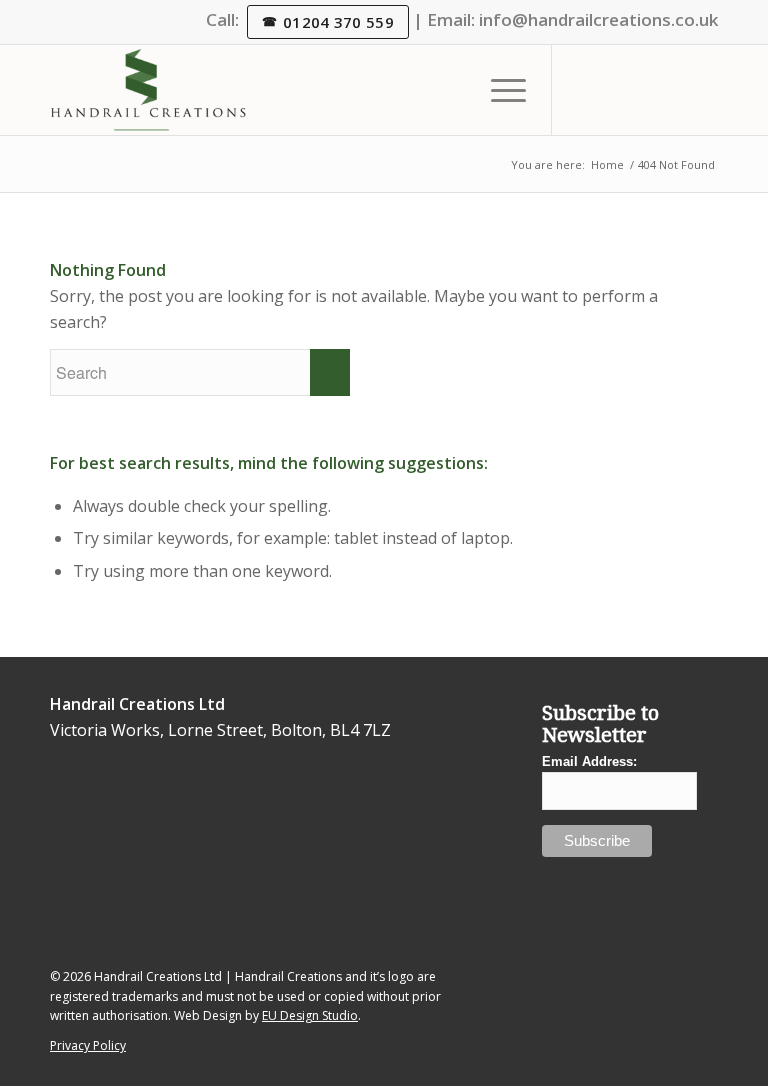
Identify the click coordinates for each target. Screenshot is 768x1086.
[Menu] (498, 90)
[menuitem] (498, 90)
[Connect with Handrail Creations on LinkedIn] (92, 825)
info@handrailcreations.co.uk (598, 19)
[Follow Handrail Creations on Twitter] (61, 799)
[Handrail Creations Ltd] (148, 90)
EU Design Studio (310, 1015)
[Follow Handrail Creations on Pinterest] (185, 904)
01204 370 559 (338, 22)
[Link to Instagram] (643, 90)
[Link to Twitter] (583, 90)
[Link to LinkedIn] (613, 90)
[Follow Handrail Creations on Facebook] (154, 878)
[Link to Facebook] (673, 90)
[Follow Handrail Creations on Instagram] (123, 851)
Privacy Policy (88, 1045)
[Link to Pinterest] (703, 90)
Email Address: (589, 761)
